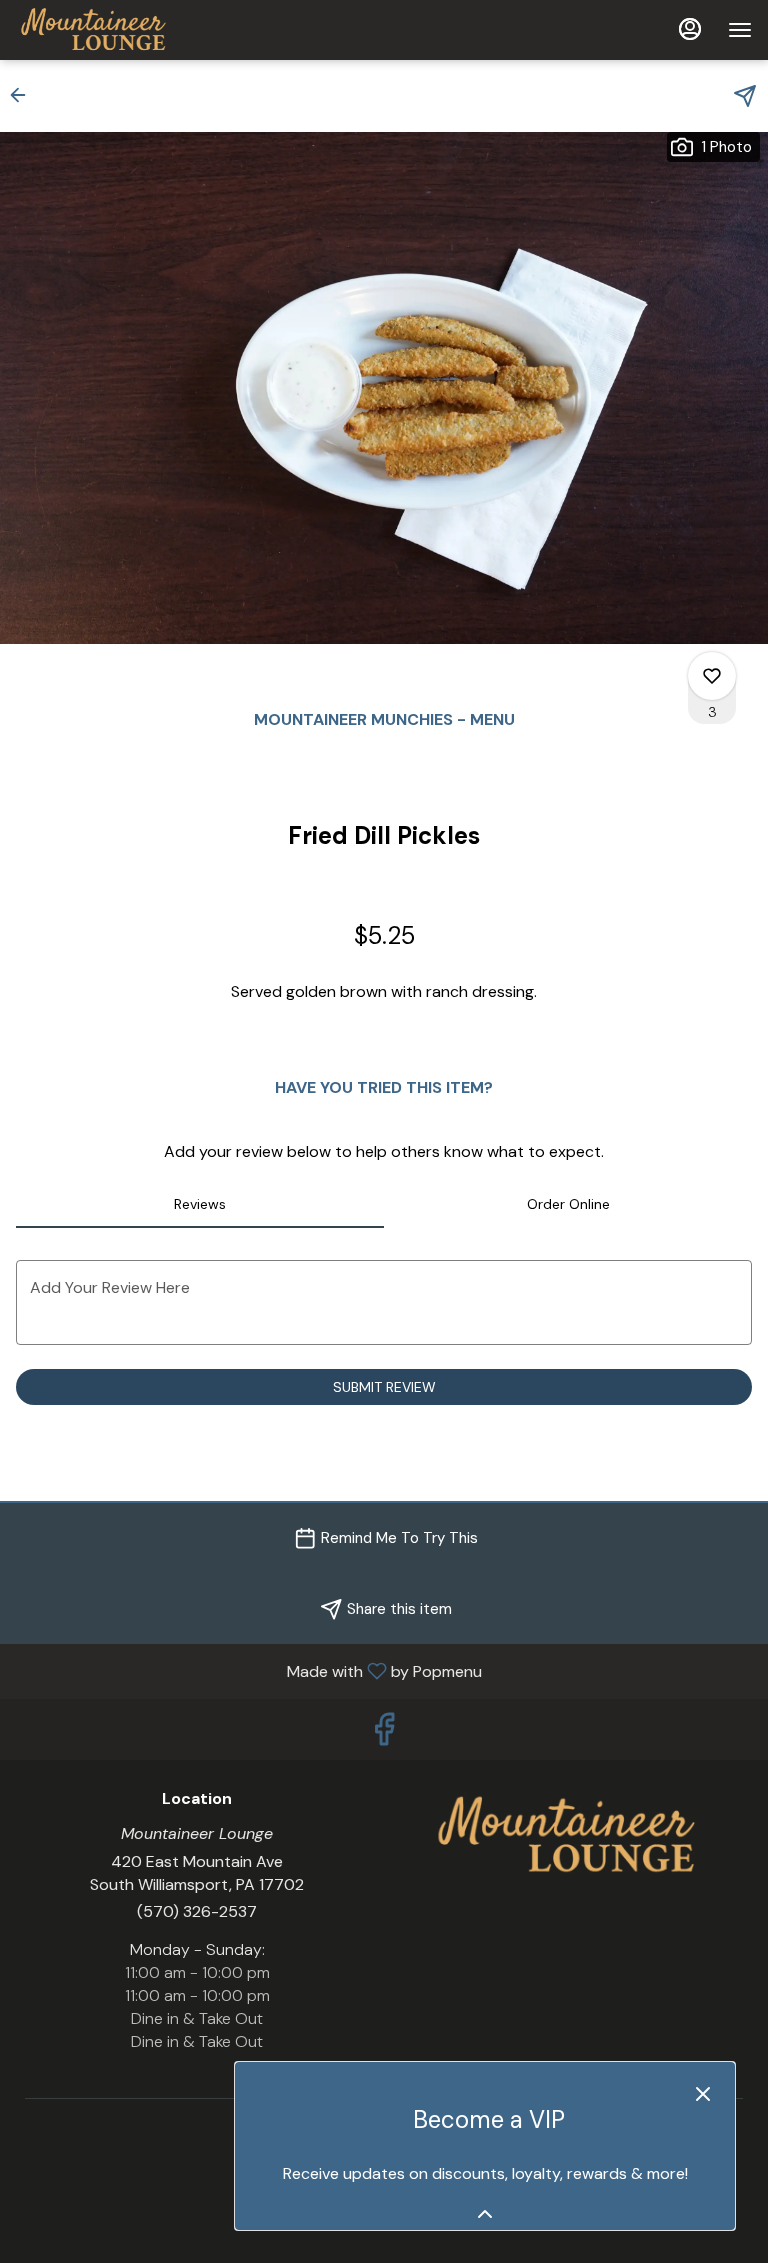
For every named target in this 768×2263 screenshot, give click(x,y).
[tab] (200, 1204)
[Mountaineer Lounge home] (106, 30)
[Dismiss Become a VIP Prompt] (703, 2094)
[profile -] (690, 29)
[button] (24, 95)
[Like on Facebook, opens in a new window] (384, 1734)
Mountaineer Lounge (571, 1835)
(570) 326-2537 (197, 1911)
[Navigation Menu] (740, 30)
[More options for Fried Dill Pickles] (712, 676)
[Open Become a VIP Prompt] (485, 2214)
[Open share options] (745, 96)
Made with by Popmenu (248, 1670)
